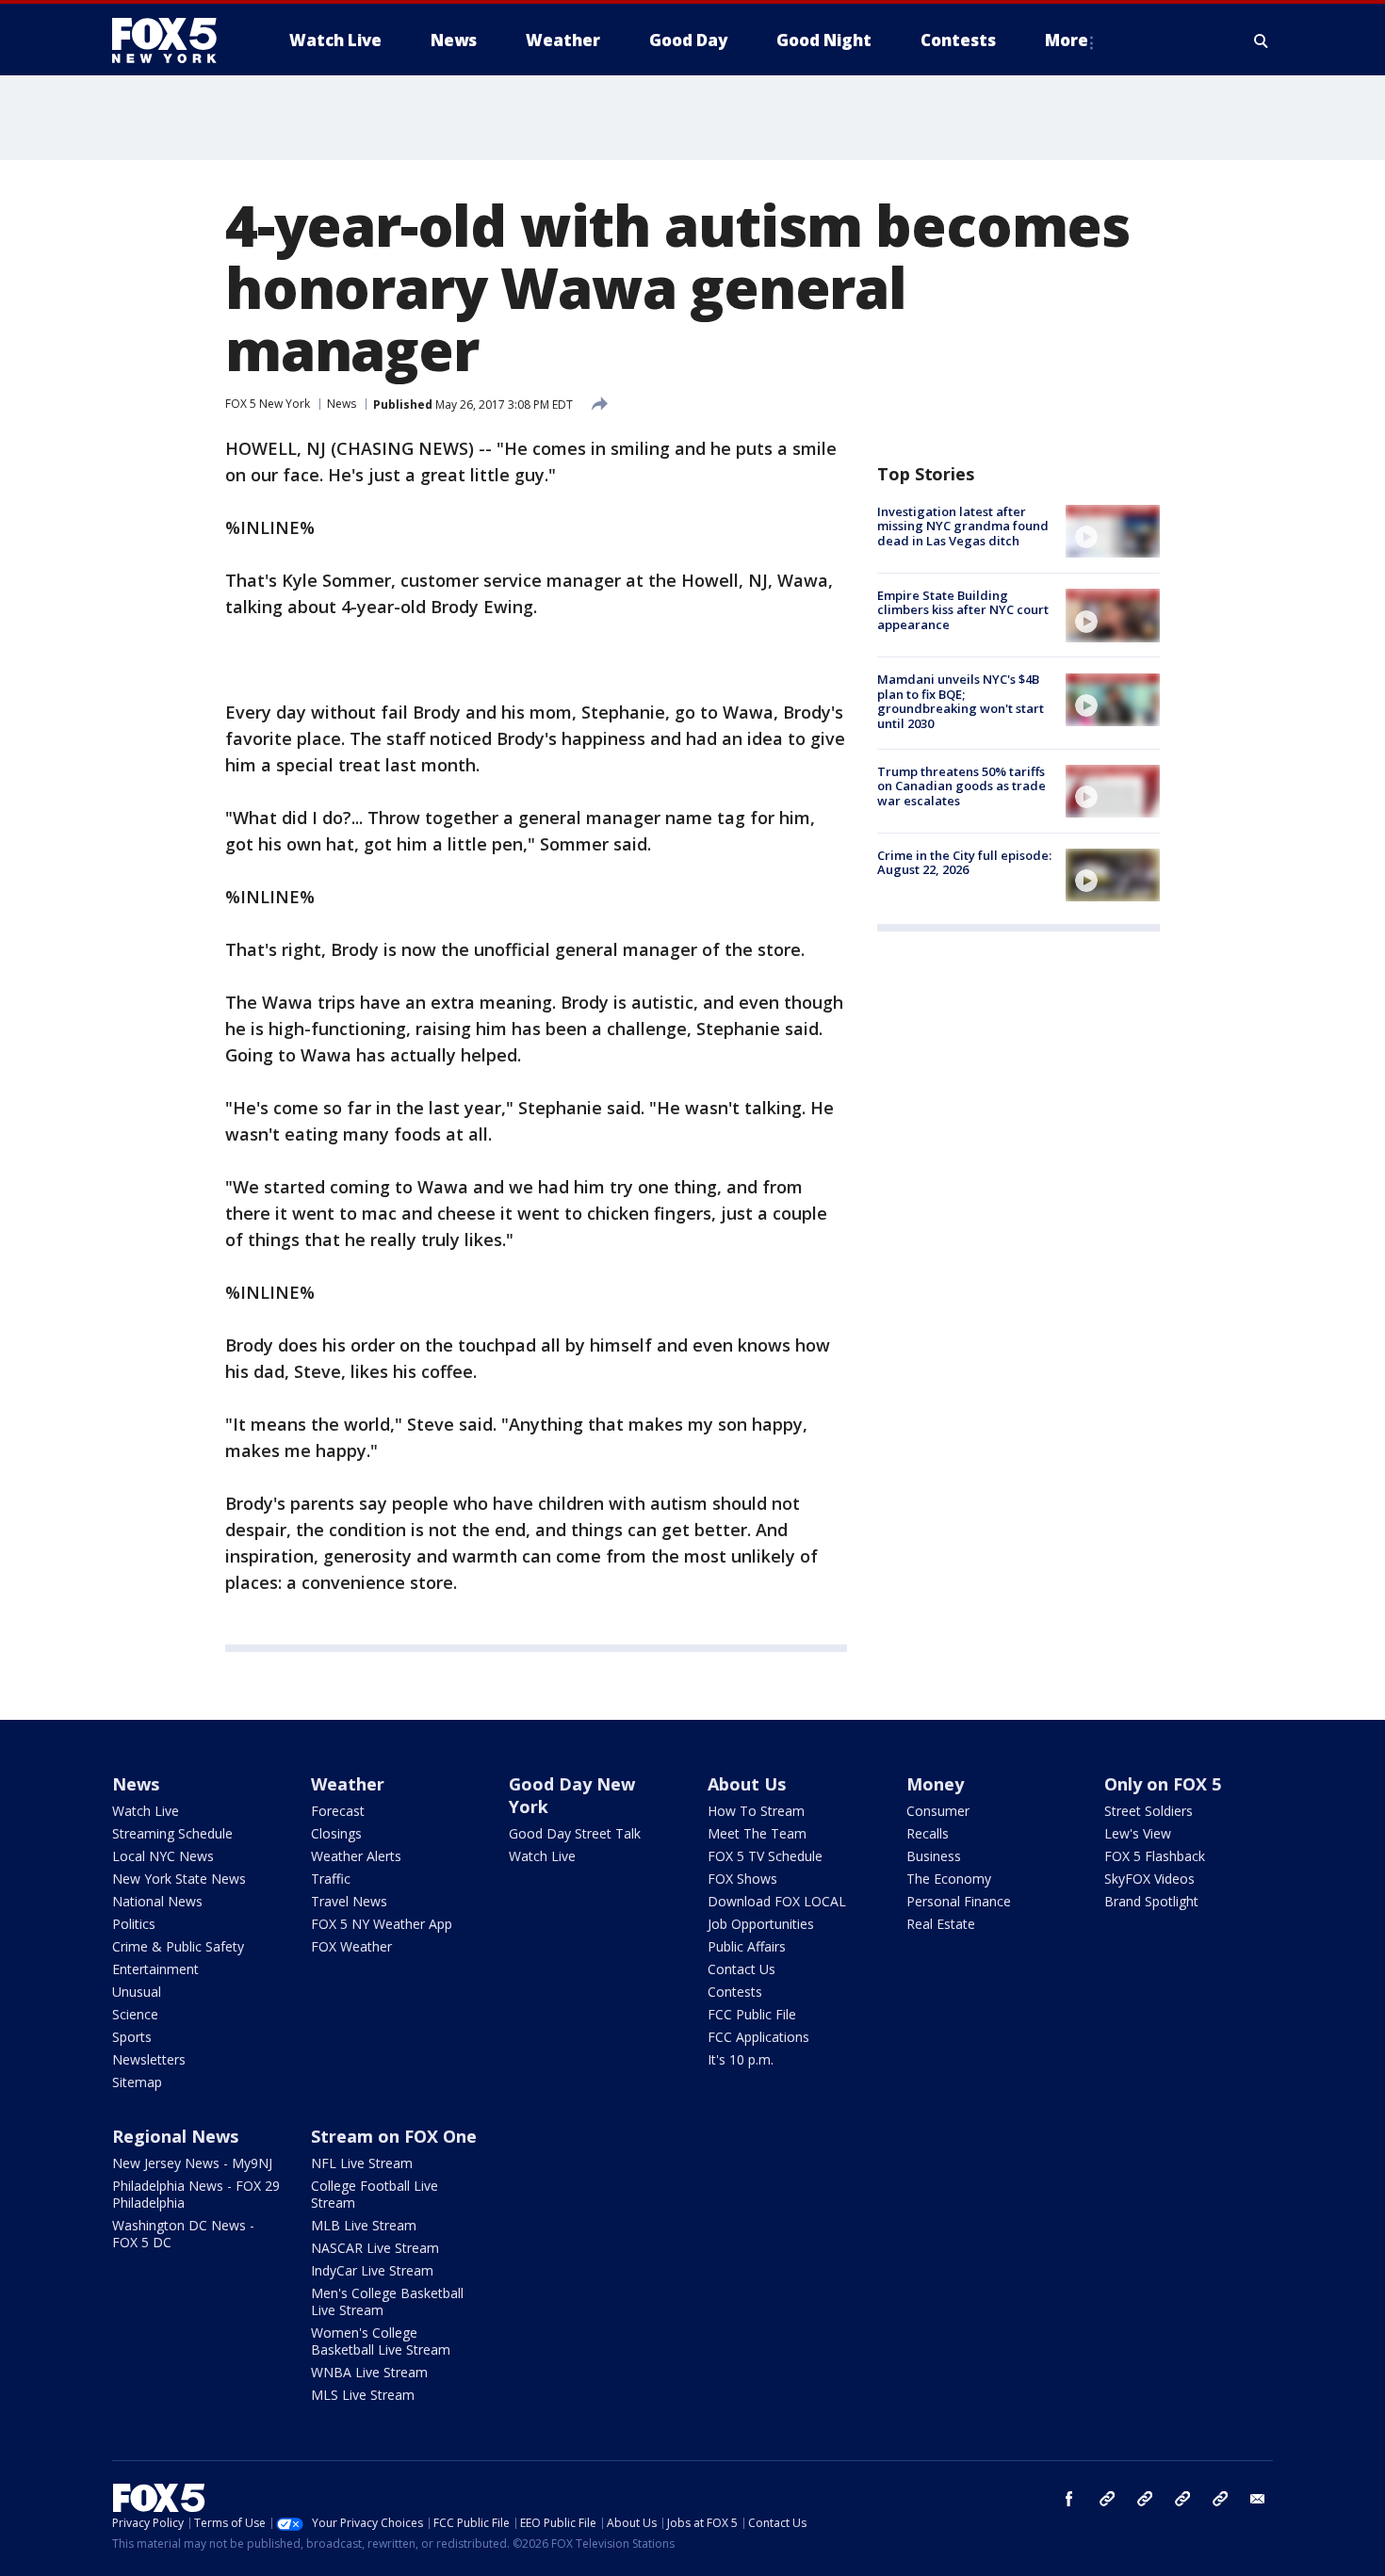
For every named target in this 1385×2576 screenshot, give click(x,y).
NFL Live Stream (362, 2163)
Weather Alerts (356, 1856)
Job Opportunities (761, 1924)
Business (934, 1856)
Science (135, 2014)
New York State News (179, 1879)
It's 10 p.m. (741, 2059)
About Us (747, 1784)
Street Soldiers (1149, 1811)
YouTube (1182, 2499)
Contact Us (741, 1969)
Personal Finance (959, 1901)
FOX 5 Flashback (1155, 1856)
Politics (134, 1924)
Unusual (137, 1992)
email (1258, 2499)
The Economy (949, 1879)
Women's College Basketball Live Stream (381, 2341)
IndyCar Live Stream (372, 2270)
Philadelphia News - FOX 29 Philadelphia (196, 2194)
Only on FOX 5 (1163, 1784)
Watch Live (146, 1811)
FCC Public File (752, 2014)
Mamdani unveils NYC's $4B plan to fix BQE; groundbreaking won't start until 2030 (961, 702)
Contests (735, 1992)
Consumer (938, 1811)
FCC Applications (758, 2037)
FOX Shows (742, 1879)
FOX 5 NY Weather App (382, 1924)
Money (935, 1784)
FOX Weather (351, 1946)
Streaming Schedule (172, 1833)
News (342, 404)
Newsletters (149, 2059)
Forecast (338, 1811)
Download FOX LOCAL (777, 1901)
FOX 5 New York (268, 404)
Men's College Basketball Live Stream (387, 2301)
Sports (132, 2037)
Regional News (175, 2136)
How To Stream (756, 1811)
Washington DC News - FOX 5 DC (183, 2234)
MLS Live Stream (363, 2395)
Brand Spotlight (1151, 1901)
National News (157, 1901)
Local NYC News (163, 1856)
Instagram (1107, 2499)
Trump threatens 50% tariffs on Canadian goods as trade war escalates (961, 786)
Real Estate (941, 1924)
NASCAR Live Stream (375, 2248)
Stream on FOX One (394, 2136)
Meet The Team (757, 1833)
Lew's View (1138, 1833)
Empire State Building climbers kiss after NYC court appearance (963, 610)
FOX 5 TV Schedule (765, 1856)
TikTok (1145, 2499)
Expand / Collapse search (1262, 41)
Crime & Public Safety (178, 1946)
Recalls (928, 1833)
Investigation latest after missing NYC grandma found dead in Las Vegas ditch (963, 526)
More (1067, 40)
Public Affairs (747, 1946)
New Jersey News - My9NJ (192, 2163)
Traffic (331, 1879)
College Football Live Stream (375, 2194)
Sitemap (137, 2082)
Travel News (349, 1901)
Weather (348, 1784)
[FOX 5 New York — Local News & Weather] (174, 41)
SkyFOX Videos (1149, 1879)
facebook (1069, 2499)
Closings (336, 1833)
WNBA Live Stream (369, 2372)
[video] (1113, 531)
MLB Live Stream (364, 2225)
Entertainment (155, 1969)
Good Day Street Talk (575, 1833)
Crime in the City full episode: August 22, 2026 (964, 863)
